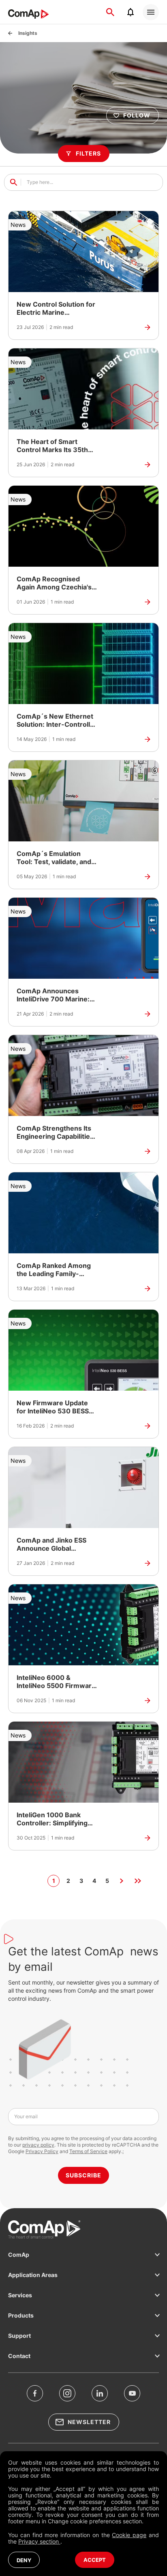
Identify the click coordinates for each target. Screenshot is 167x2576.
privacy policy (38, 2145)
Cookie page (129, 2535)
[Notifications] (131, 12)
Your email (26, 2116)
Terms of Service (88, 2151)
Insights (28, 33)
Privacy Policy (42, 2151)
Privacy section (39, 2541)
